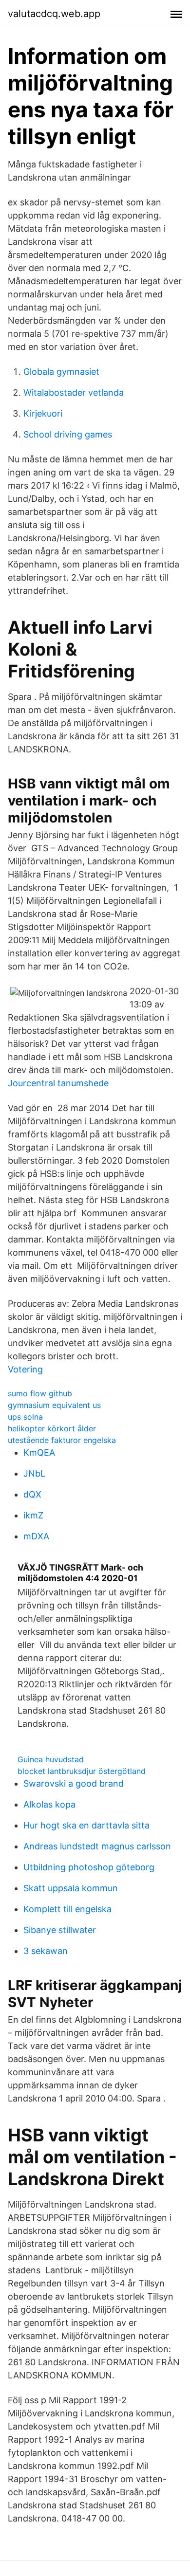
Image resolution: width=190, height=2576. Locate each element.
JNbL (34, 1473)
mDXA (36, 1536)
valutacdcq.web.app (54, 14)
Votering (25, 1369)
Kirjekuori (43, 413)
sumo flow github (40, 1393)
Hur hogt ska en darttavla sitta (86, 1825)
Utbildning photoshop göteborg (89, 1867)
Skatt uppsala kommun (71, 1888)
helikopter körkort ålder (52, 1428)
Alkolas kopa (49, 1804)
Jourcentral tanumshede (58, 1083)
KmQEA (39, 1452)
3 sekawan (46, 1951)
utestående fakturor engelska (62, 1440)
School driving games (68, 434)
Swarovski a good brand (74, 1783)
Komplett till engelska (67, 1909)
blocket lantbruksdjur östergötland (82, 1771)
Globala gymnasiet (61, 372)
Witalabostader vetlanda (74, 393)
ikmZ (33, 1515)
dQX (32, 1494)
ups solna (25, 1417)
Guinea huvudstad (51, 1759)
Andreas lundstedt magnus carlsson (97, 1846)
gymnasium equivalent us (54, 1405)
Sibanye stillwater (60, 1930)
